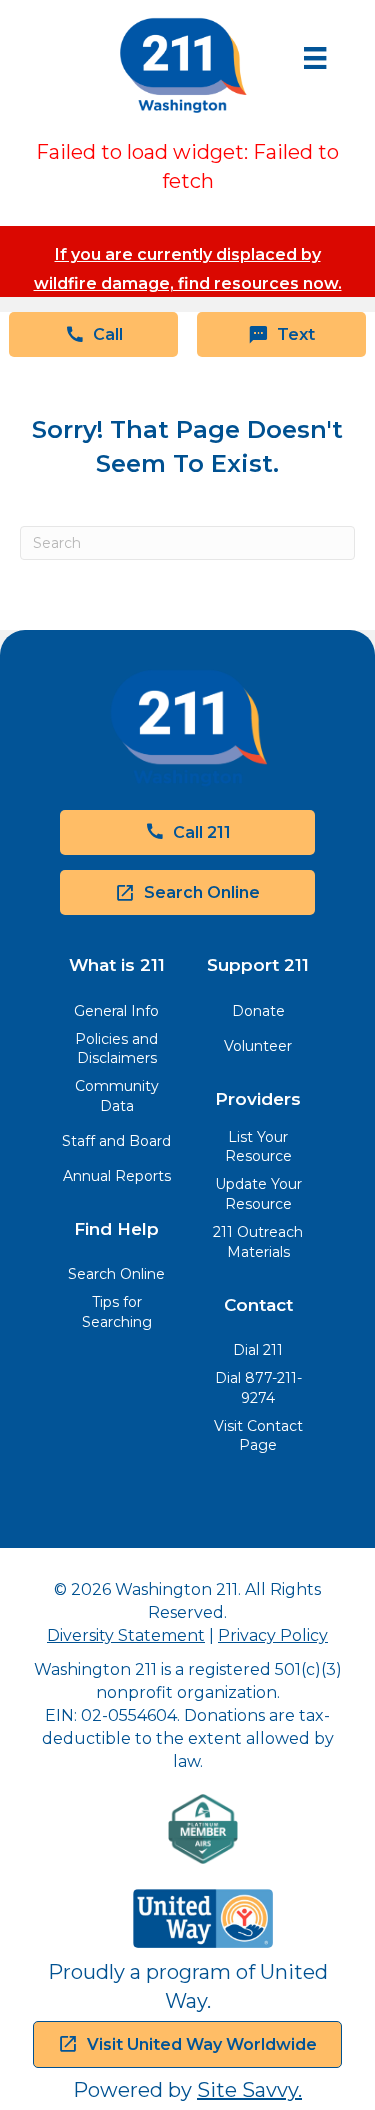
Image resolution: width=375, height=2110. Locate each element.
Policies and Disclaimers (116, 1049)
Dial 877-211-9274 (258, 1388)
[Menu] (315, 58)
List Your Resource (258, 1147)
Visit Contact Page (258, 1436)
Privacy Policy (273, 1635)
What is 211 (117, 965)
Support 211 (258, 965)
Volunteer (258, 1046)
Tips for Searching (117, 1312)
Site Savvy (247, 2090)
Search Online (116, 1274)
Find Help (116, 1229)
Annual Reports (117, 1176)
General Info (116, 1011)
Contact (258, 1305)
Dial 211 (258, 1350)
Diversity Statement (126, 1635)
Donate (258, 1011)
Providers (258, 1099)
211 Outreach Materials (258, 1242)
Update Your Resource (258, 1194)
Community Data (117, 1096)
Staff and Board (116, 1141)
